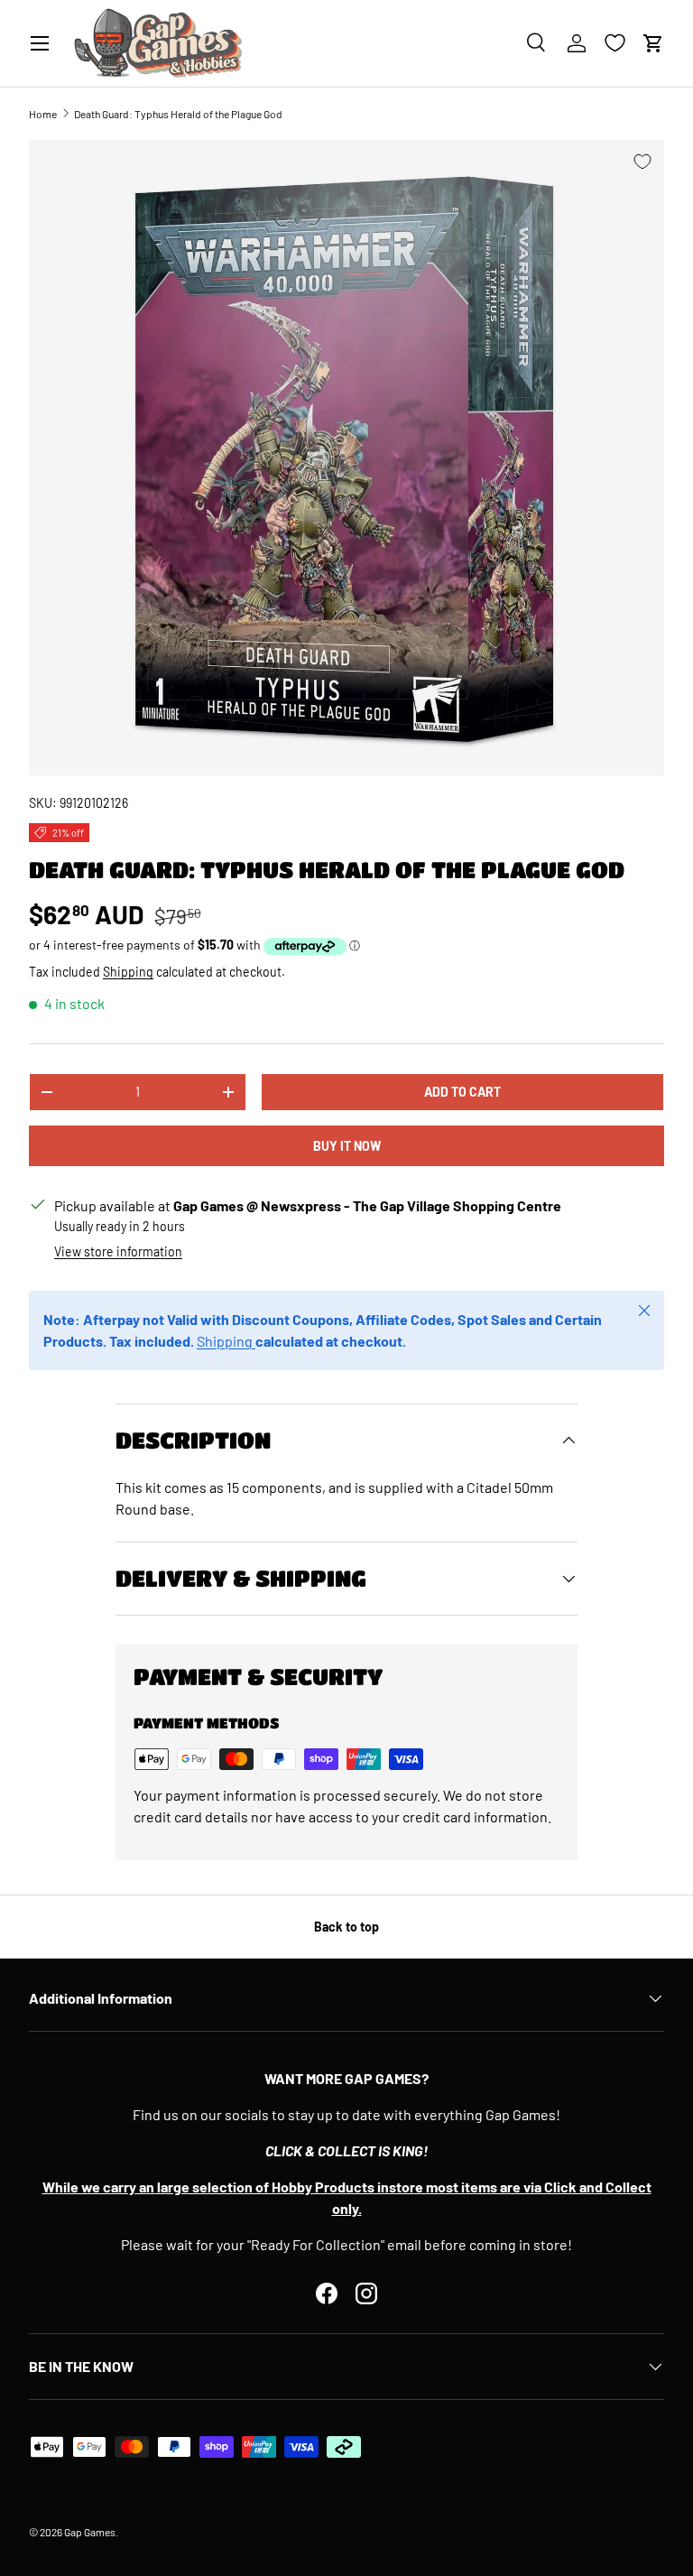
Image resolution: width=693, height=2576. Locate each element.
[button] (653, 43)
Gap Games (90, 2532)
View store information (118, 1251)
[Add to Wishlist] (642, 162)
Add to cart (462, 1092)
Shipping (128, 972)
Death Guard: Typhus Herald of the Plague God (178, 114)
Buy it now (347, 1146)
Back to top (346, 1927)
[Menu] (40, 43)
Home (43, 114)
